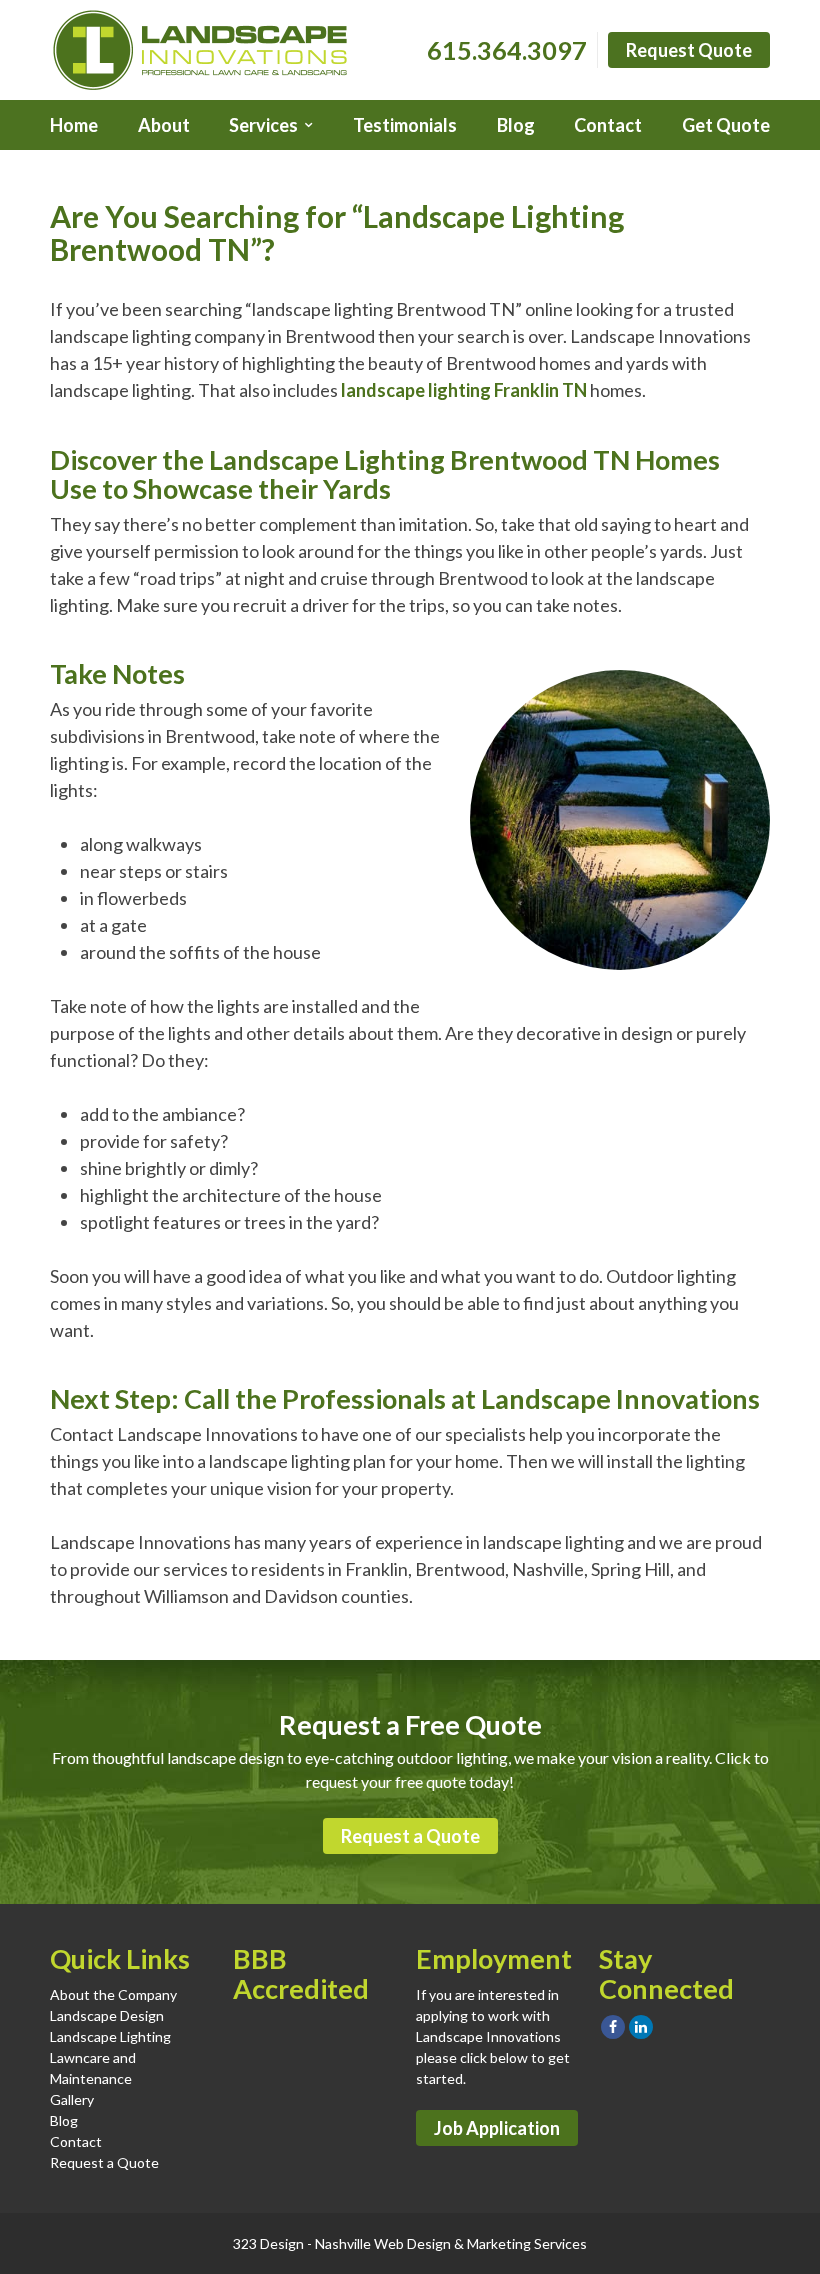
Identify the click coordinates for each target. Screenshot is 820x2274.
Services (263, 125)
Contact (608, 125)
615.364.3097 (507, 50)
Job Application (497, 2128)
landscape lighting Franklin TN (464, 390)
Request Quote (689, 50)
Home (74, 125)
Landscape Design (107, 2015)
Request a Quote (410, 1836)
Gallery (72, 2099)
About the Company (113, 1994)
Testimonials (405, 125)
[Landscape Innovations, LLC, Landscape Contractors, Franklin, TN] (333, 2058)
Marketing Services (527, 2243)
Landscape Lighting (110, 2036)
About (164, 125)
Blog (516, 125)
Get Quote (726, 125)
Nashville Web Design (383, 2243)
